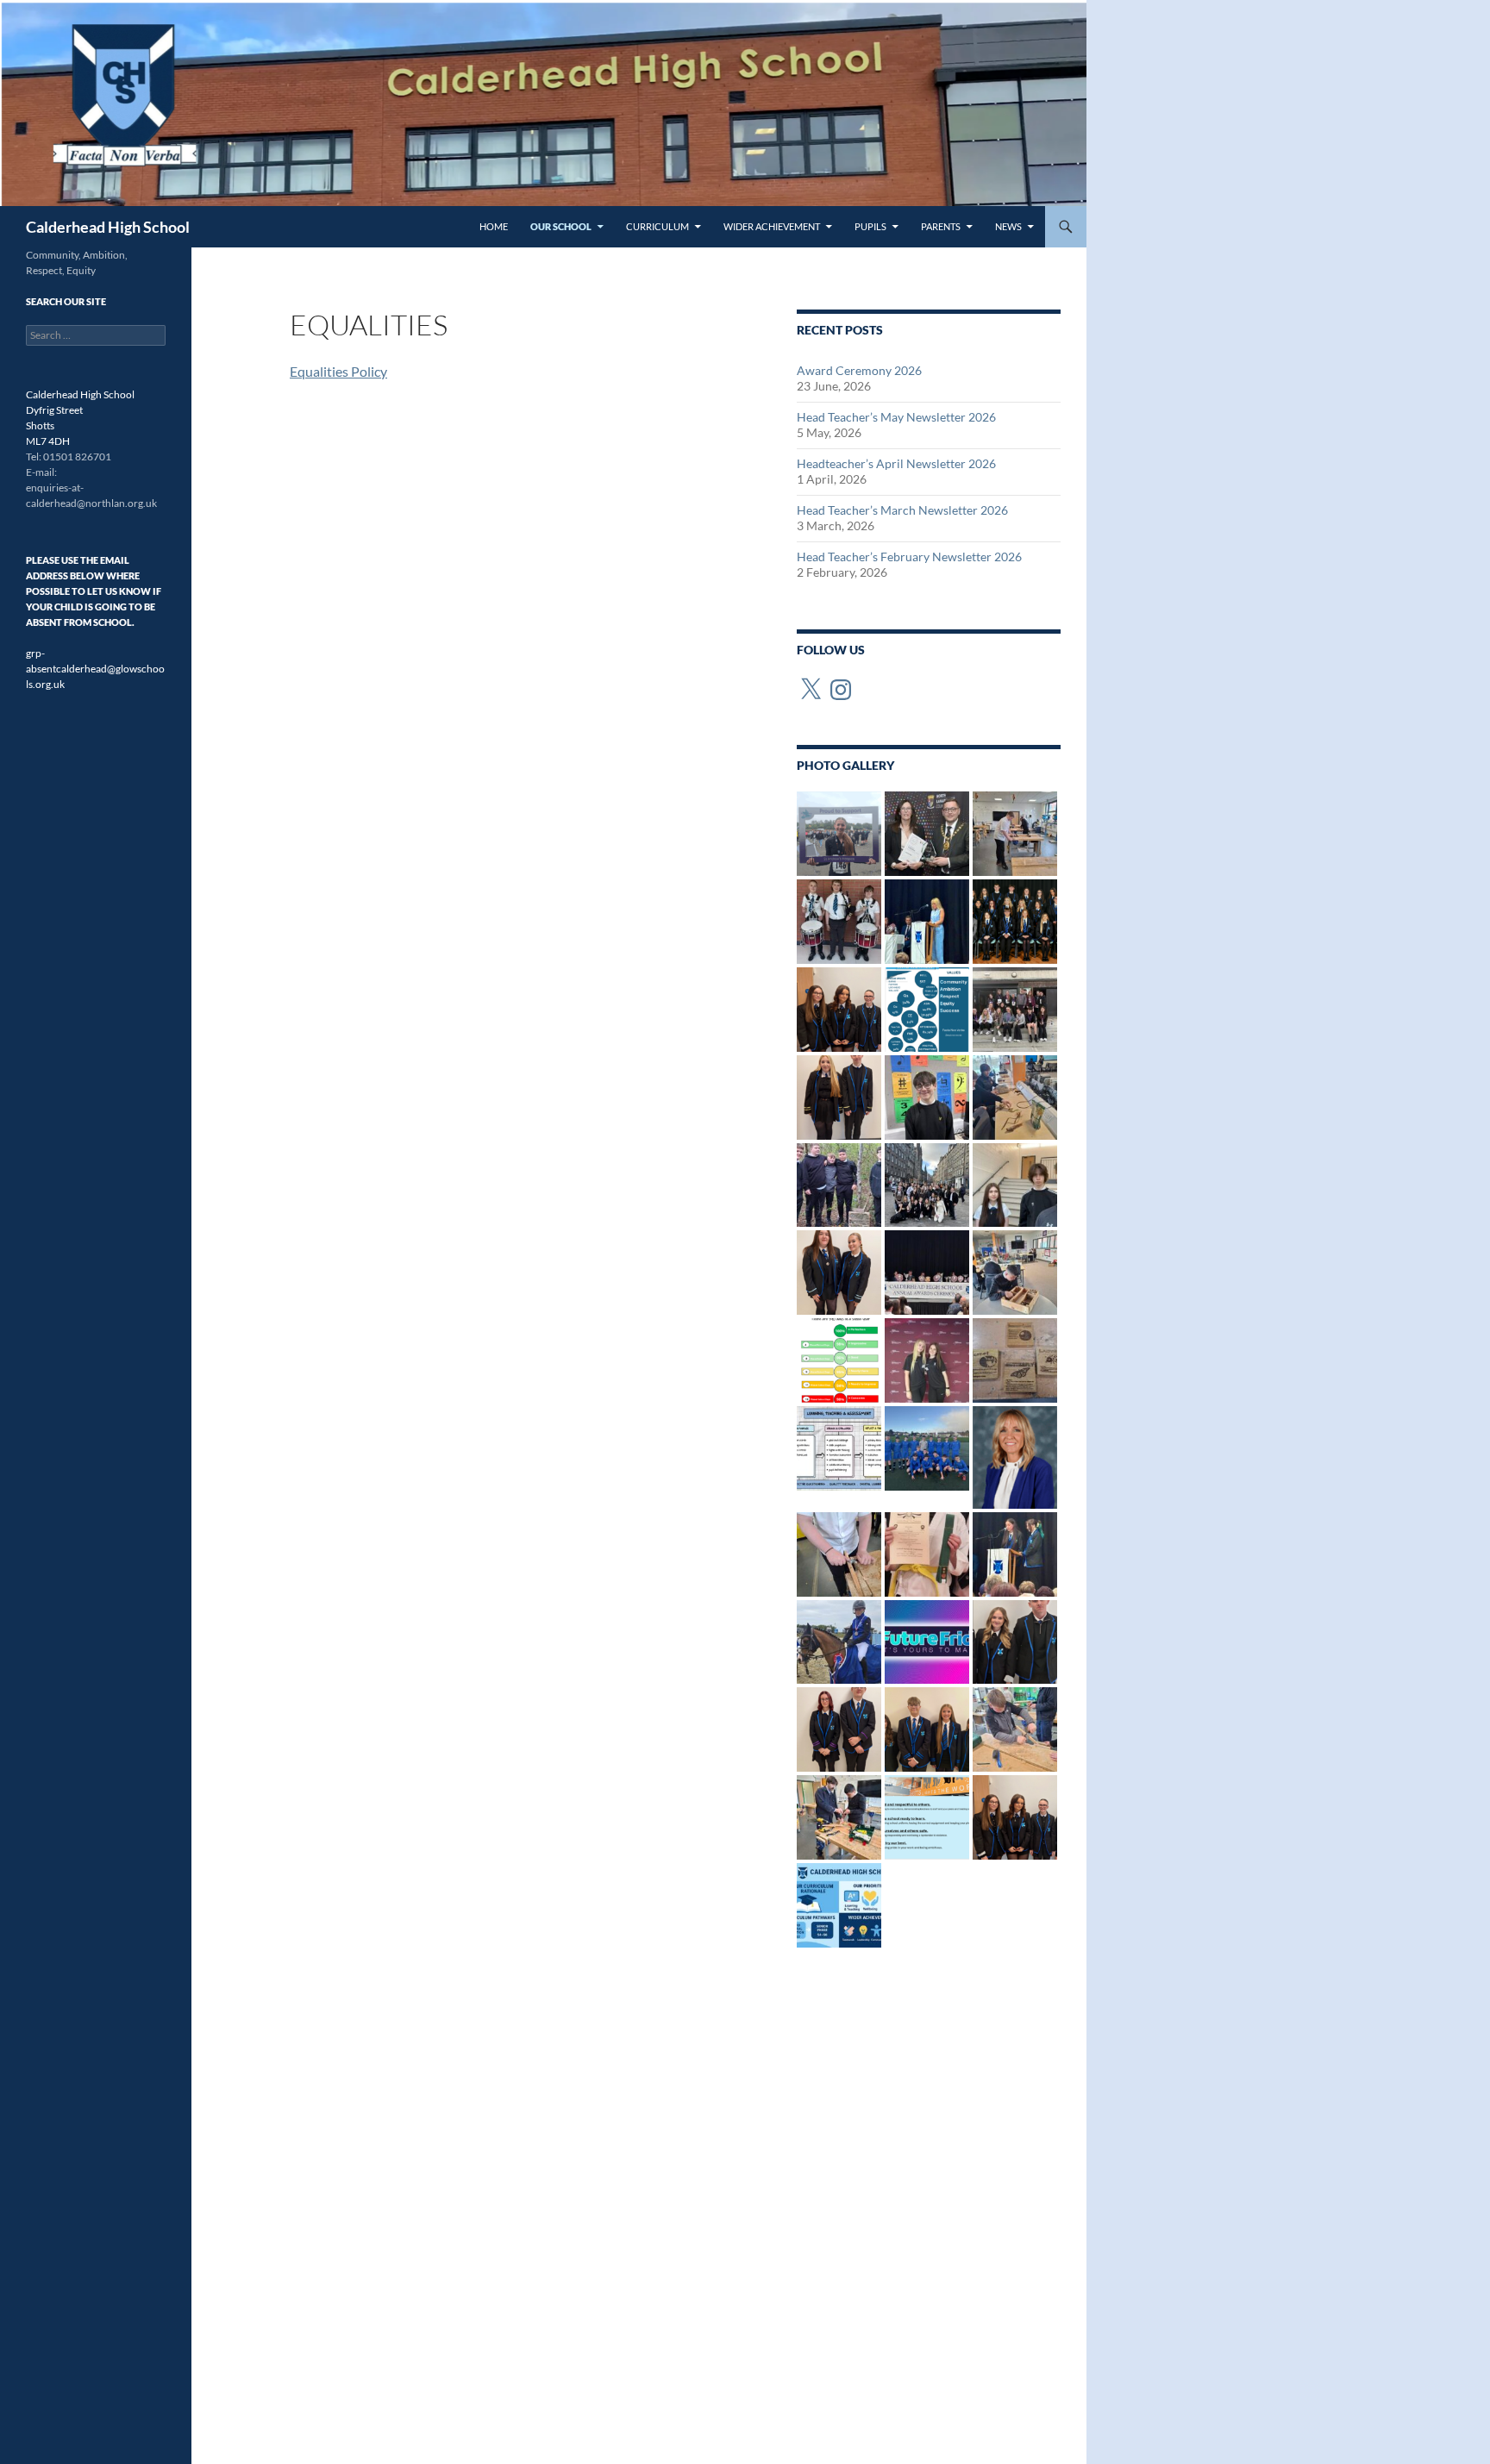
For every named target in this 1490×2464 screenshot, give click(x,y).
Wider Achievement (772, 226)
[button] (839, 834)
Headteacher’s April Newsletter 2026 (896, 463)
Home (494, 226)
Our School (561, 226)
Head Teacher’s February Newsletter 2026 (909, 557)
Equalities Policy (338, 371)
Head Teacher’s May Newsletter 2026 (896, 417)
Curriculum (657, 226)
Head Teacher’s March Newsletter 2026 (902, 510)
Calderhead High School (108, 227)
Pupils (870, 226)
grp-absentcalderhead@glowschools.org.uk (95, 669)
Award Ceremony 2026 (859, 370)
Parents (941, 226)
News (1008, 226)
